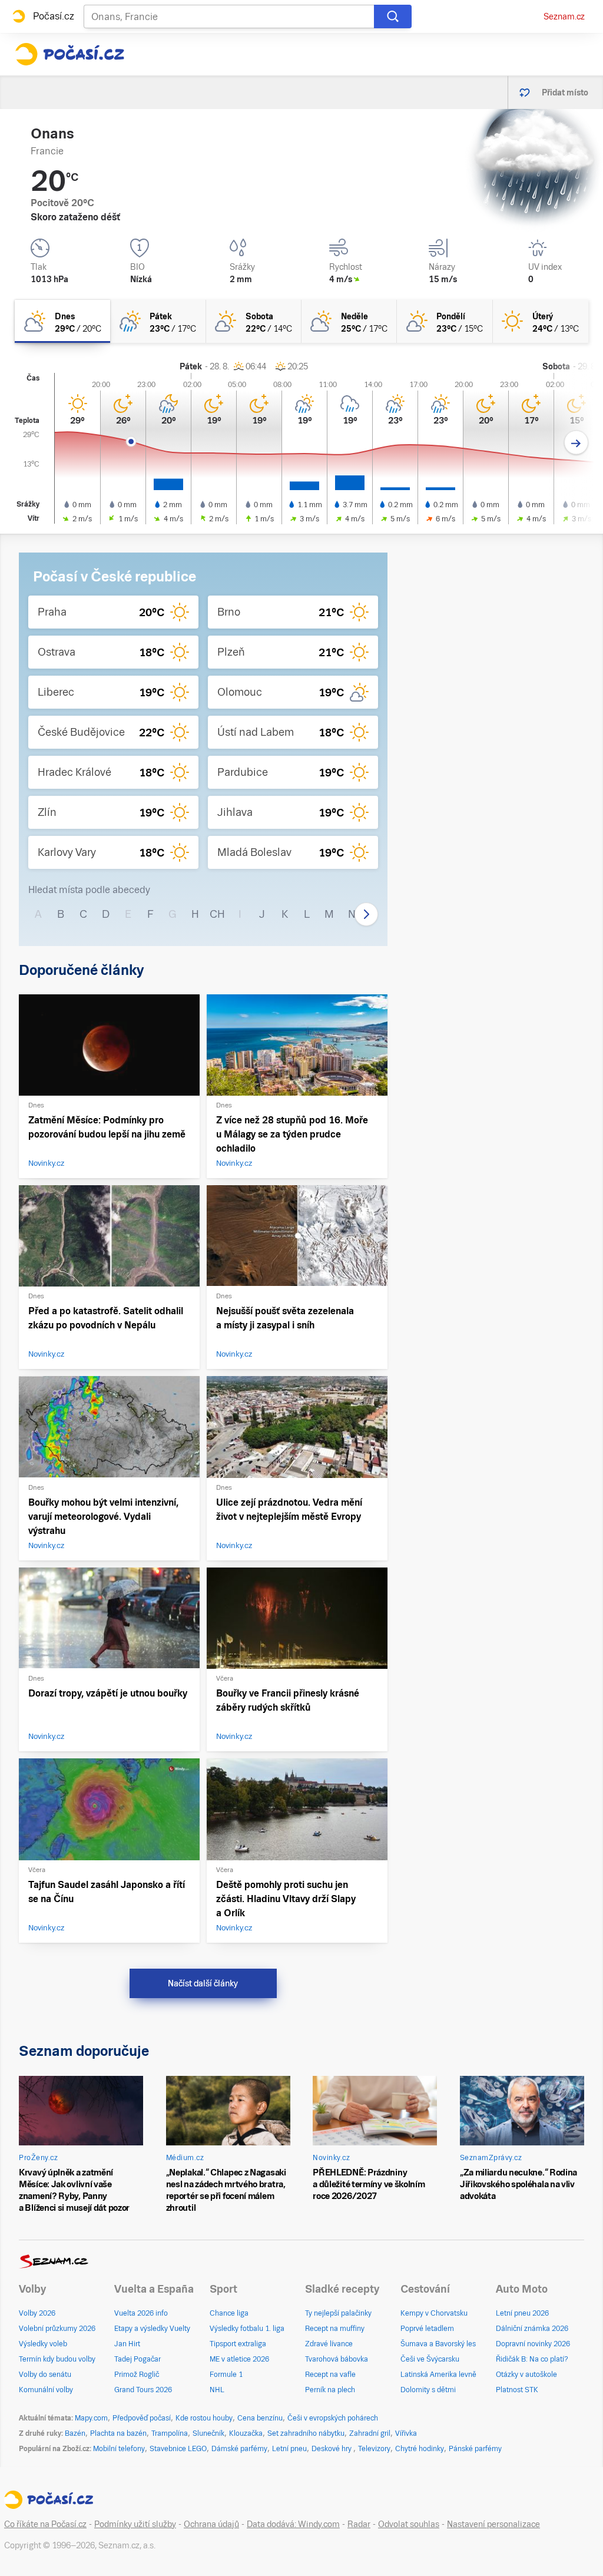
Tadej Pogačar (138, 2359)
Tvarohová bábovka (337, 2359)
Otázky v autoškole (526, 2375)
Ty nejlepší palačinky (338, 2313)
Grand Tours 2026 (143, 2390)
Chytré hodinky (420, 2449)
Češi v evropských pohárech (333, 2418)
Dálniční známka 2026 (532, 2329)
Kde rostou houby (204, 2418)
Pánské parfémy (475, 2449)
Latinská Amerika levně (438, 2375)
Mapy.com (91, 2418)
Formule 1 (226, 2375)
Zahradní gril (370, 2433)
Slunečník (208, 2433)
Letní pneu (289, 2449)
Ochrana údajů (211, 2524)
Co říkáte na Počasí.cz (45, 2524)
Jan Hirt (127, 2344)
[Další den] (576, 443)
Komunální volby (46, 2390)
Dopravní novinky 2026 (533, 2344)
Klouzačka (246, 2433)
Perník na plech (330, 2390)
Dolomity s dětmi (428, 2390)
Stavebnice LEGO (178, 2449)
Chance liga (229, 2313)
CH (217, 914)
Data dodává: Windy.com (293, 2524)
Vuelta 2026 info (141, 2313)
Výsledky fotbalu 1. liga (247, 2329)
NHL (217, 2390)
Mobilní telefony (119, 2449)
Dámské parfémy (239, 2449)
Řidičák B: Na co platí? (532, 2359)
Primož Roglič (137, 2375)
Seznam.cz (564, 16)
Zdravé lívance (329, 2344)
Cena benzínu (260, 2418)
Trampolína (170, 2433)
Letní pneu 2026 (522, 2313)
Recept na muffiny (335, 2329)
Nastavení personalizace (493, 2524)
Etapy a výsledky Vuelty (152, 2329)
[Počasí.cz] (69, 54)
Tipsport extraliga (238, 2344)
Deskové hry (332, 2449)
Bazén (75, 2433)
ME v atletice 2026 (239, 2359)
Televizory (374, 2449)
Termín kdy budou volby (57, 2359)
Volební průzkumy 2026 (57, 2329)
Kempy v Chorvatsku (434, 2313)
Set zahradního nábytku (306, 2433)
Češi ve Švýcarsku (430, 2359)
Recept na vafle (330, 2375)
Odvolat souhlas (409, 2524)
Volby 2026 (37, 2313)
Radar (359, 2524)
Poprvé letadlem (427, 2329)
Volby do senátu (45, 2375)
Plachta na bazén (118, 2433)
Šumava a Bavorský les (438, 2344)
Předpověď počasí (142, 2418)
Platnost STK (517, 2390)
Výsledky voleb (43, 2344)
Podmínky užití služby (135, 2524)
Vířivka (406, 2433)
